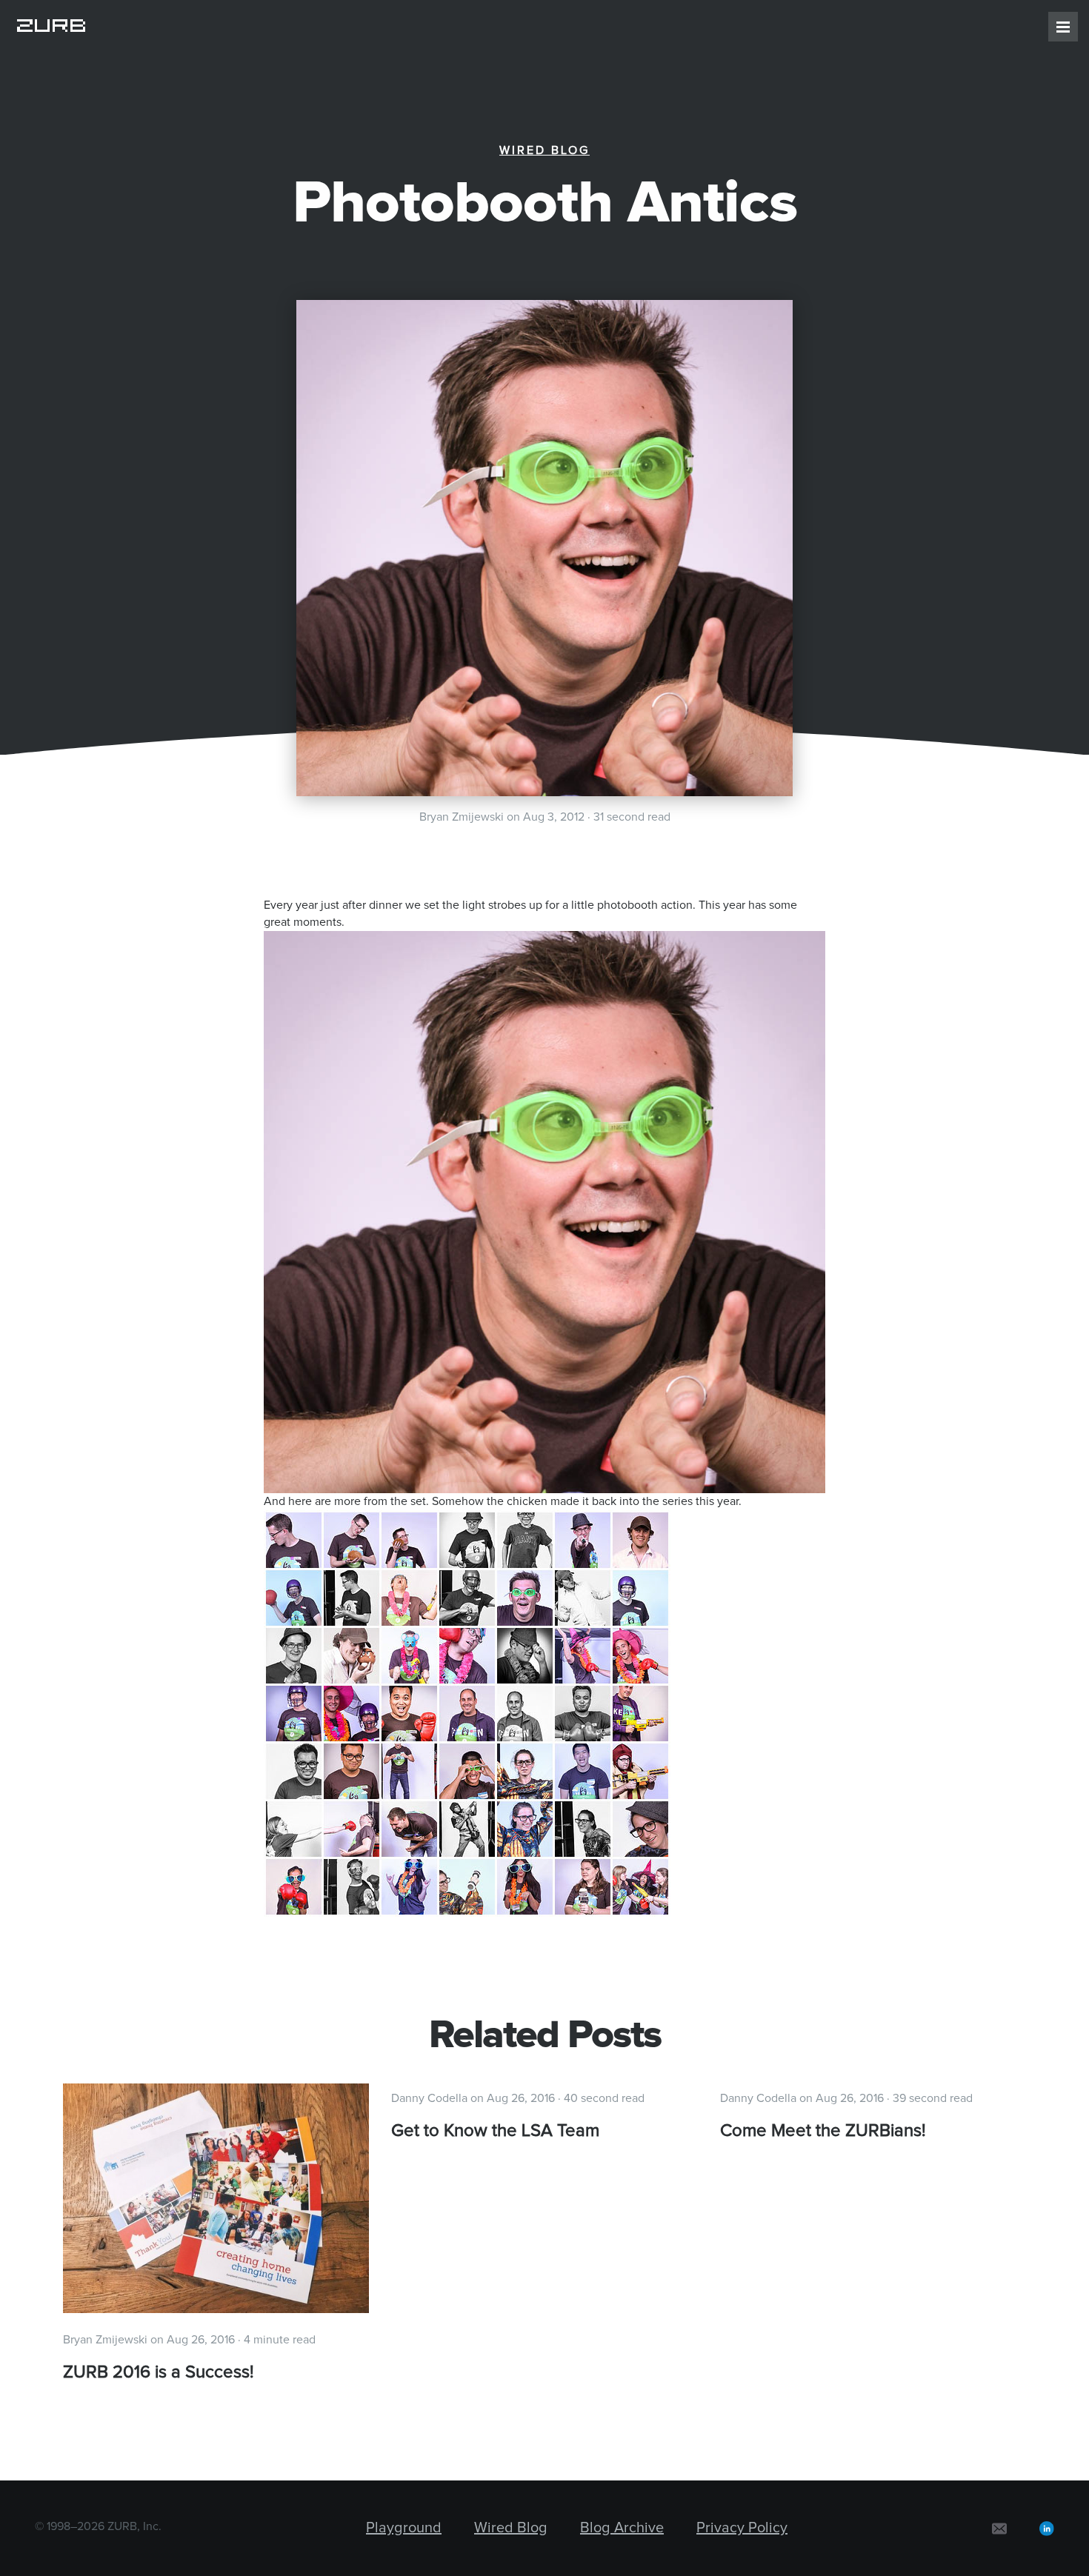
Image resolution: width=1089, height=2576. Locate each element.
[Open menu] (1063, 27)
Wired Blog (544, 150)
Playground (404, 2528)
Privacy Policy (742, 2528)
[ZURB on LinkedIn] (1047, 2528)
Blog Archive (622, 2528)
